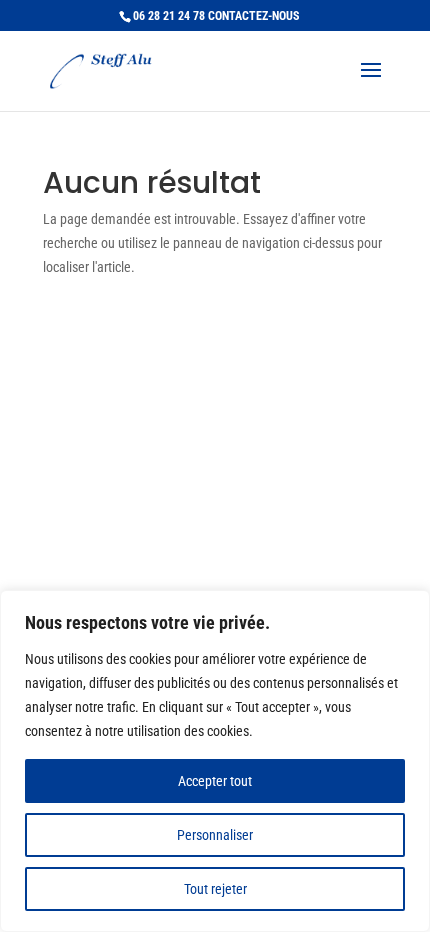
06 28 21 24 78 (169, 16)
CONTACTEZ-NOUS (253, 16)
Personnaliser (215, 835)
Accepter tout (215, 781)
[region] (215, 761)
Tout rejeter (215, 889)
